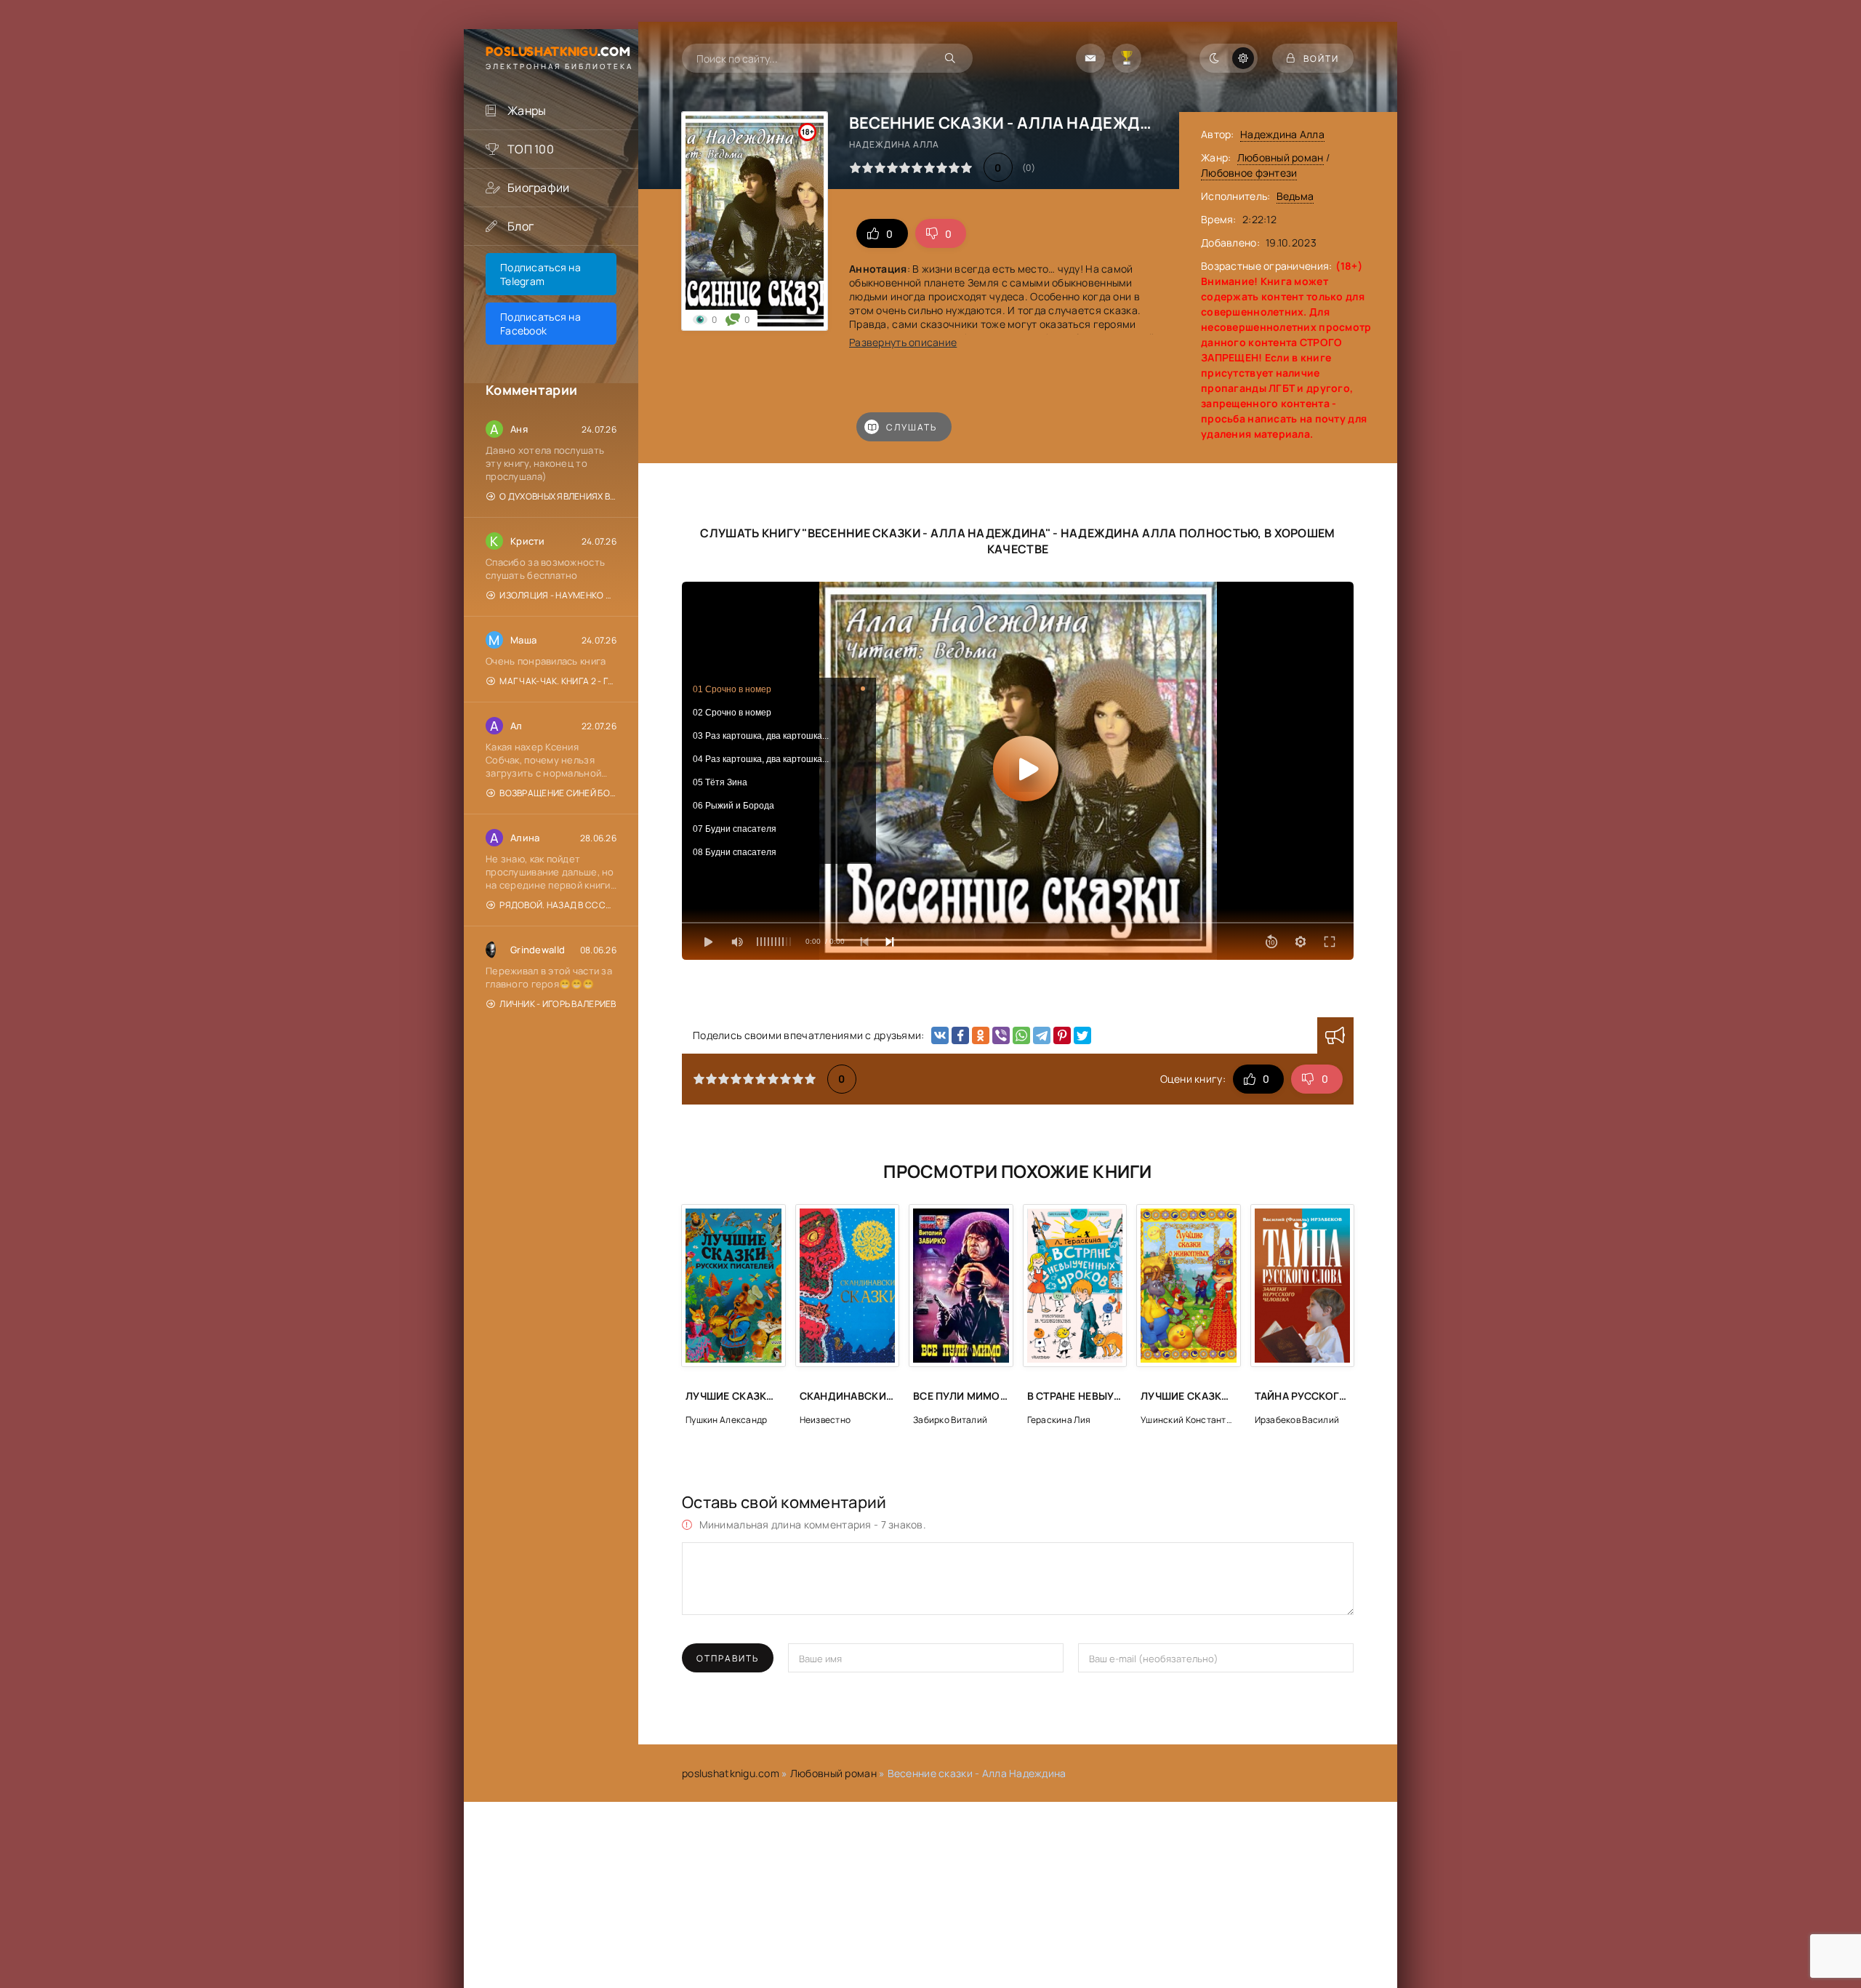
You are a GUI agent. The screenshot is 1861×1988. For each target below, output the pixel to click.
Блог (520, 226)
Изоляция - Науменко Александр (558, 595)
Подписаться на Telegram (540, 274)
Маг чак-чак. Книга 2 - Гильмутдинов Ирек (558, 681)
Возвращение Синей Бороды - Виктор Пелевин (558, 793)
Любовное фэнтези (1249, 173)
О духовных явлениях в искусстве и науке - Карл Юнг (558, 496)
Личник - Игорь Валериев (558, 1004)
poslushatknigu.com (731, 1773)
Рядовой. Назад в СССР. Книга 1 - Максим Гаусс (558, 905)
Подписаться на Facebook (540, 324)
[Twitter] (1082, 1035)
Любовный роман (1281, 157)
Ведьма (1295, 196)
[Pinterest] (1062, 1035)
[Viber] (1001, 1035)
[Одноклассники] (981, 1035)
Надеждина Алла (1282, 134)
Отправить (728, 1658)
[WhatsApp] (1021, 1035)
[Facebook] (960, 1035)
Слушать (912, 427)
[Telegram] (1042, 1035)
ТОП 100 (531, 149)
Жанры (527, 111)
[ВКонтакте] (940, 1035)
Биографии (539, 188)
